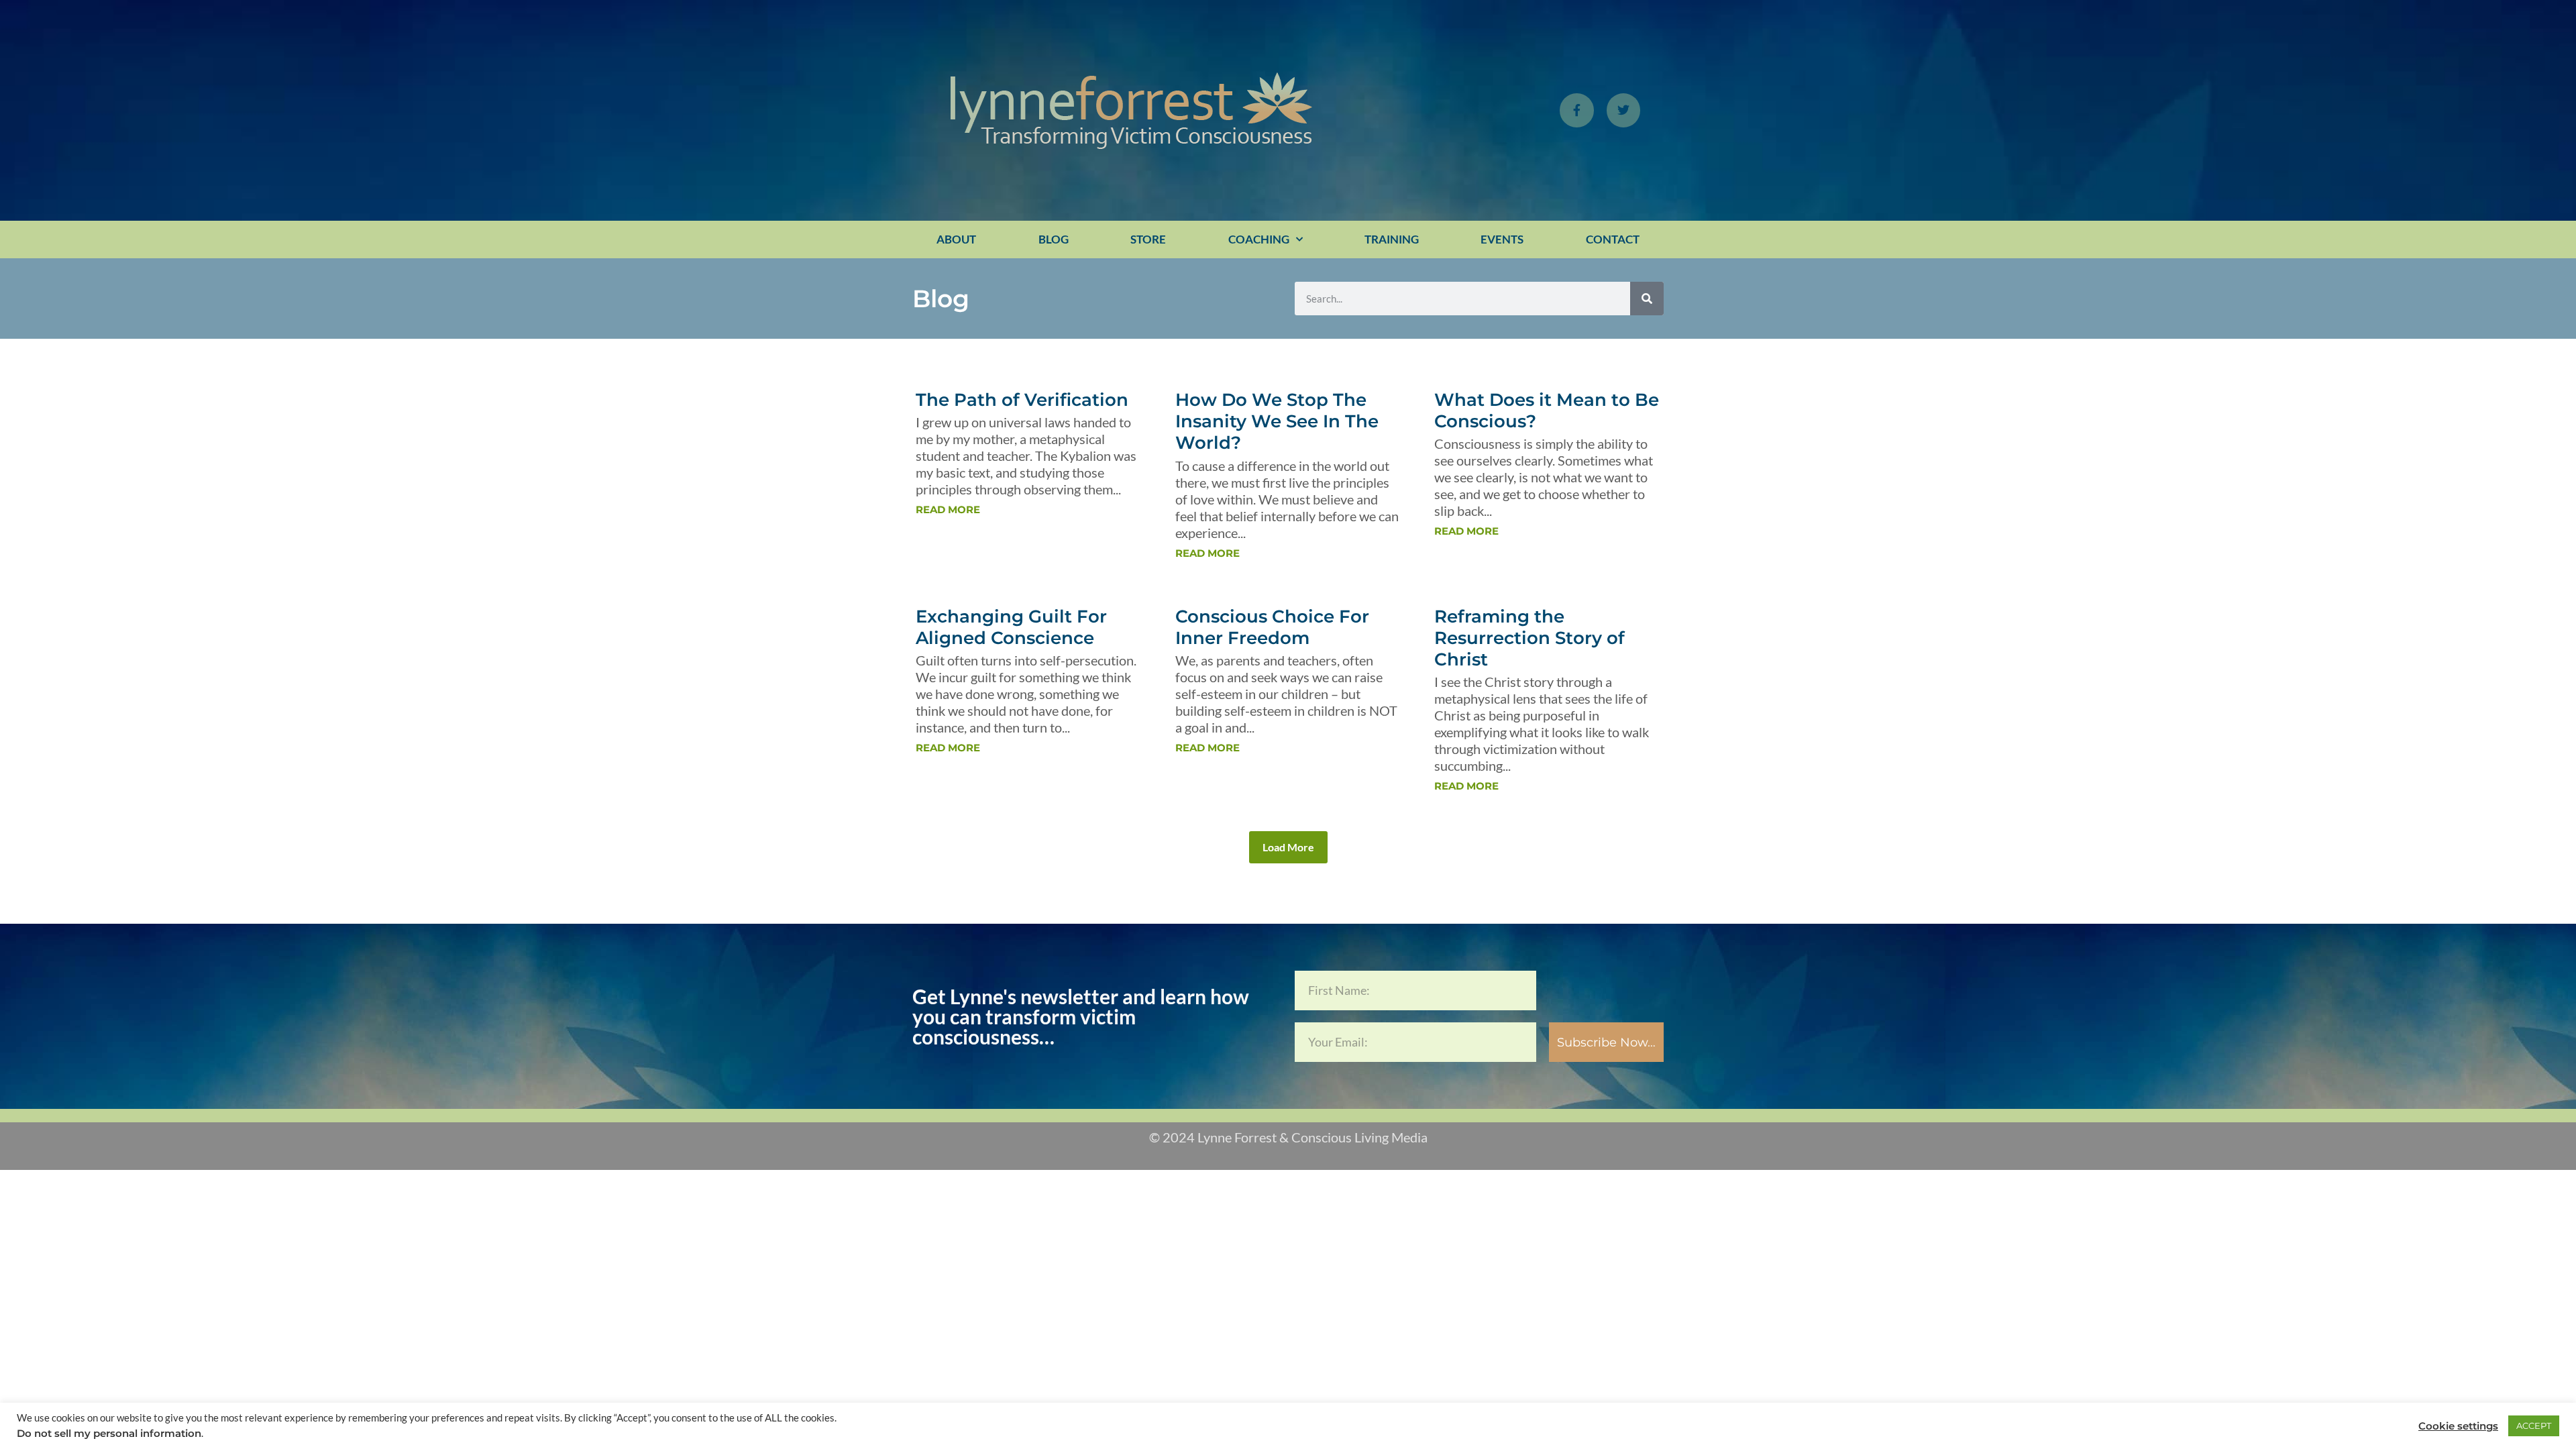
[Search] (1647, 299)
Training (1392, 239)
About (956, 239)
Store (1148, 239)
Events (1502, 239)
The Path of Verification (1022, 400)
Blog (1054, 239)
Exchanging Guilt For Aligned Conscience (1011, 627)
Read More (948, 509)
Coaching (1259, 239)
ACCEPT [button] (2534, 1426)
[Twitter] (1623, 110)
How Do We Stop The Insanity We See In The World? (1277, 421)
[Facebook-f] (1576, 110)
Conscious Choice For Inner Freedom (1272, 627)
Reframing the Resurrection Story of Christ (1529, 638)
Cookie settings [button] (2458, 1426)
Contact (1613, 239)
